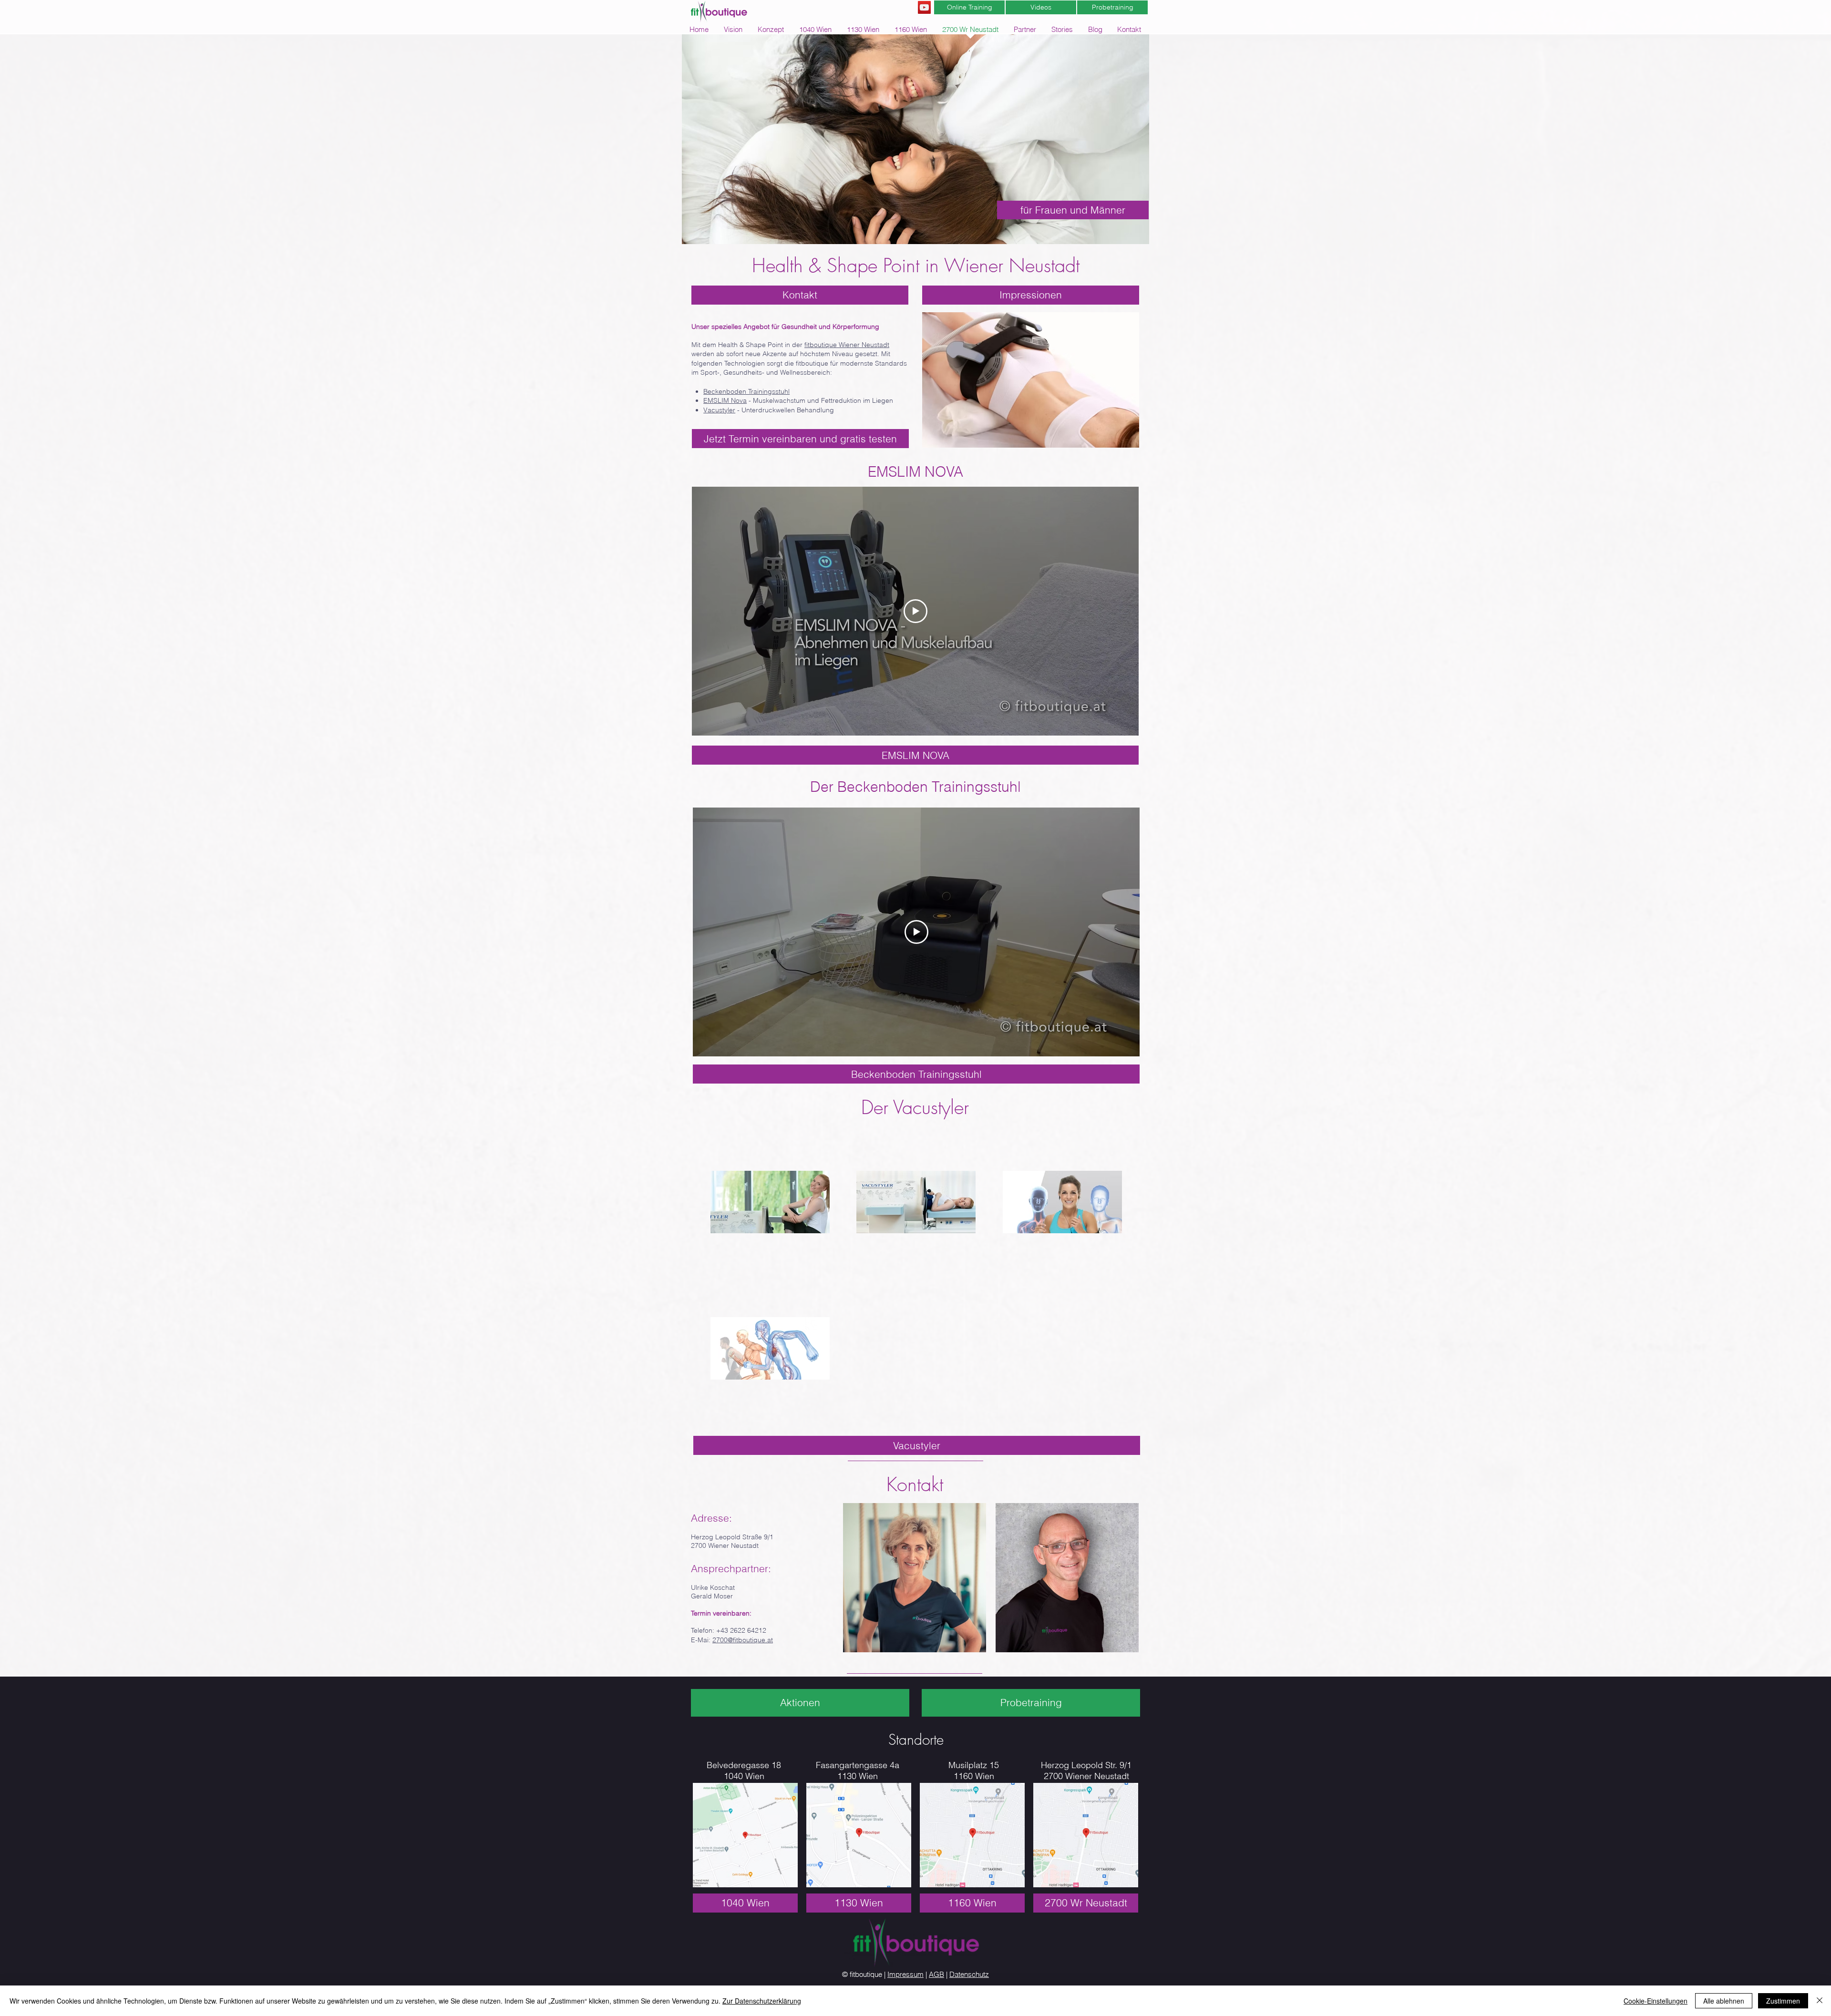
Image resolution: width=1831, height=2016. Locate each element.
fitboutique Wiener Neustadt (847, 345)
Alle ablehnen (1724, 2001)
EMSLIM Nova (725, 400)
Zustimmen (1783, 2001)
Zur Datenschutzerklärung (762, 2001)
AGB (936, 1974)
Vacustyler (719, 410)
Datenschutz (969, 1974)
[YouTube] (924, 7)
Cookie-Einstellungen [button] (1656, 2001)
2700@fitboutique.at (743, 1640)
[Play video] (915, 611)
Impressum (905, 1974)
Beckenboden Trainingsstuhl (746, 391)
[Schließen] (1820, 2001)
